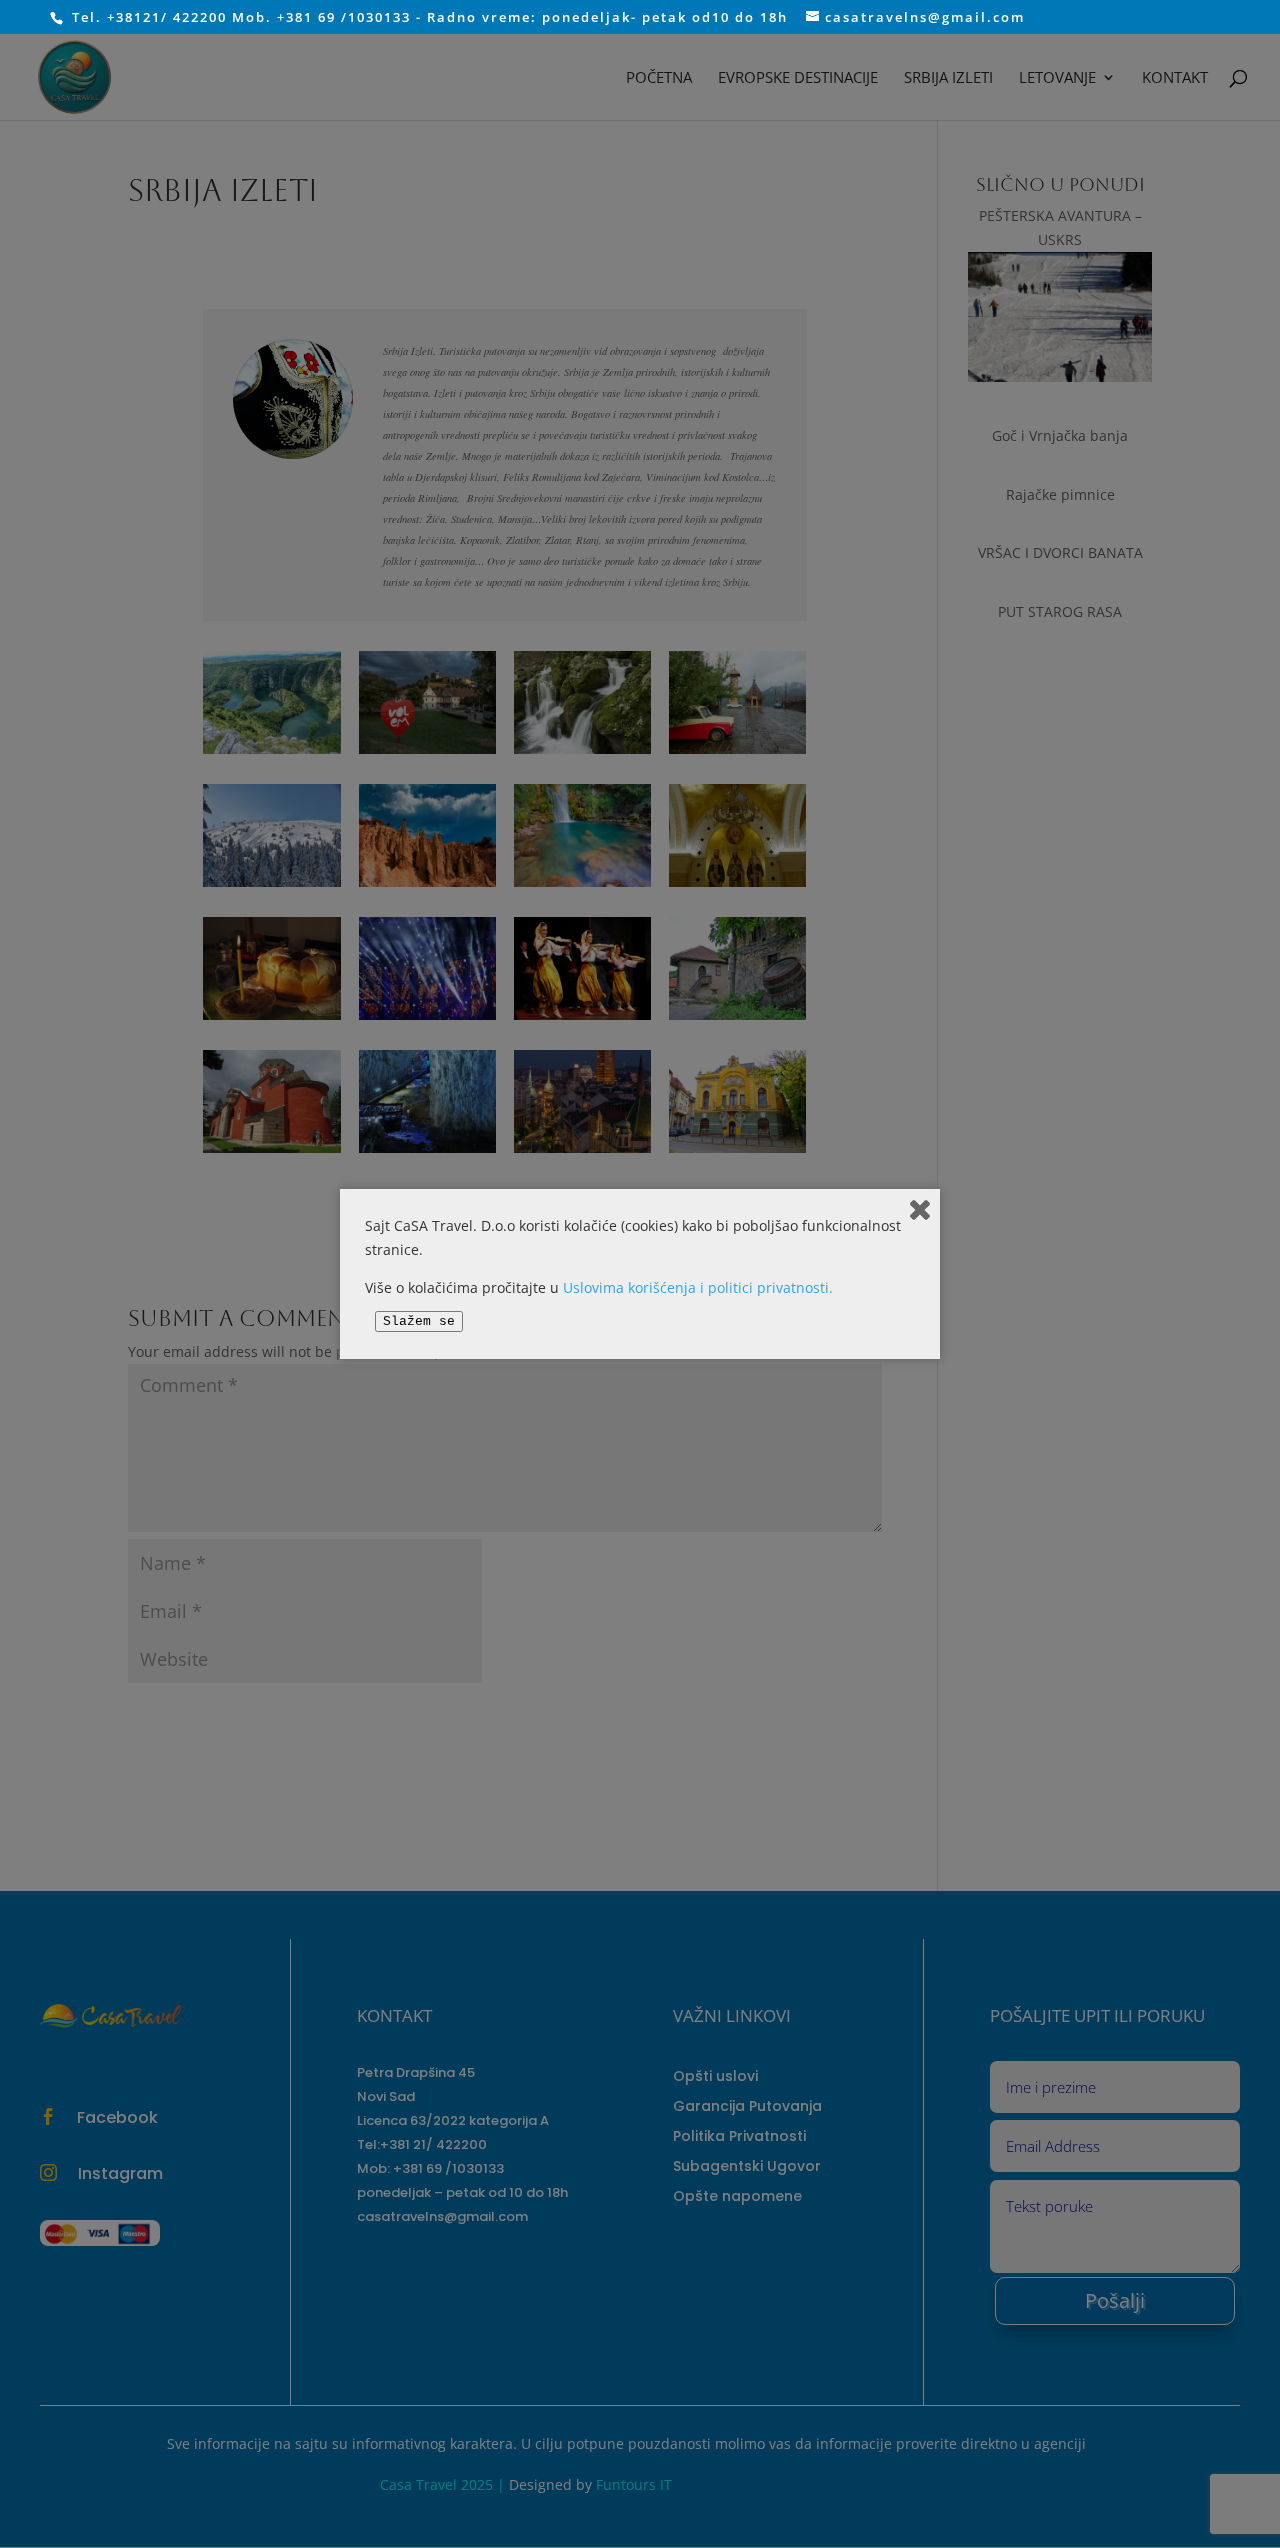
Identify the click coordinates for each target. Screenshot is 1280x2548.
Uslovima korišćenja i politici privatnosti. (698, 1287)
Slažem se (419, 1321)
